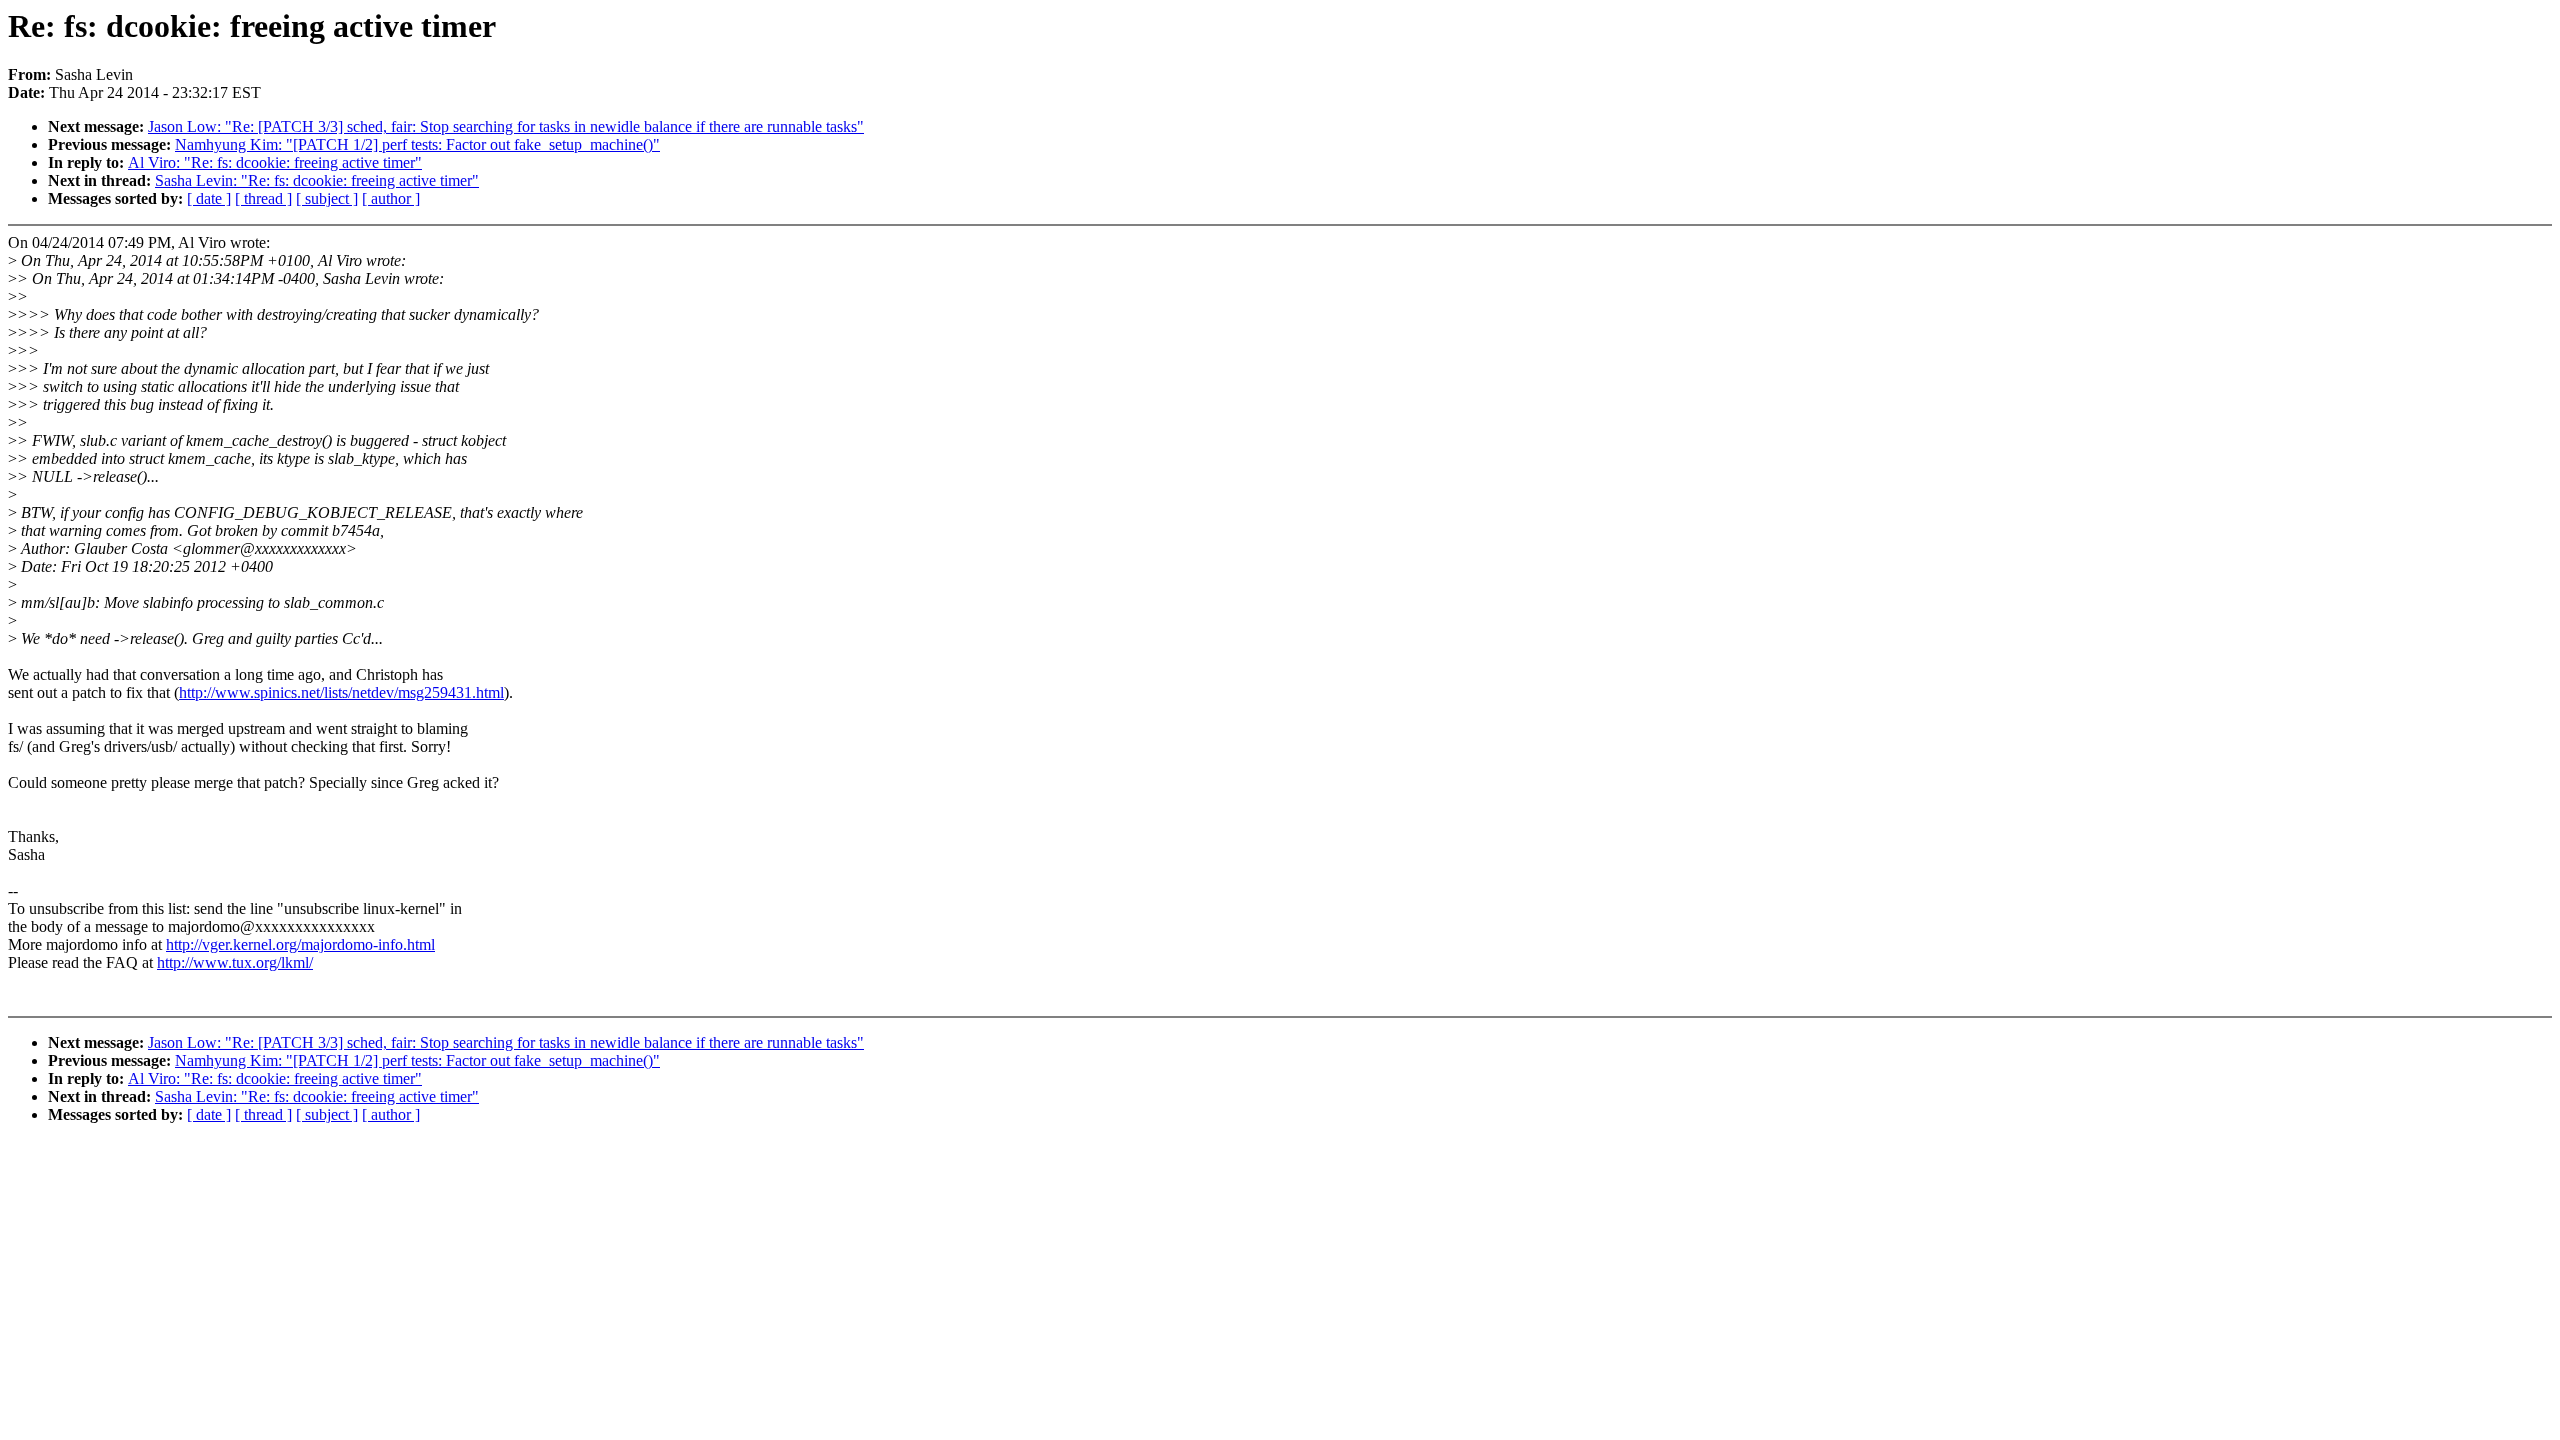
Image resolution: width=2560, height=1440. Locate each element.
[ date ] (209, 198)
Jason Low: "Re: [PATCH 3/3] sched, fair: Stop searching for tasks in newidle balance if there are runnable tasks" (506, 126)
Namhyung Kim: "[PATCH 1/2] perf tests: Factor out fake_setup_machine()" (417, 144)
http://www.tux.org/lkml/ (235, 962)
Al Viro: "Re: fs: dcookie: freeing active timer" (275, 162)
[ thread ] (263, 198)
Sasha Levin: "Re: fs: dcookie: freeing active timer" (317, 180)
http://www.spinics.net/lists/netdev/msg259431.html (341, 692)
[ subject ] (327, 198)
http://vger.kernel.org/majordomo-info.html (300, 944)
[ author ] (391, 198)
